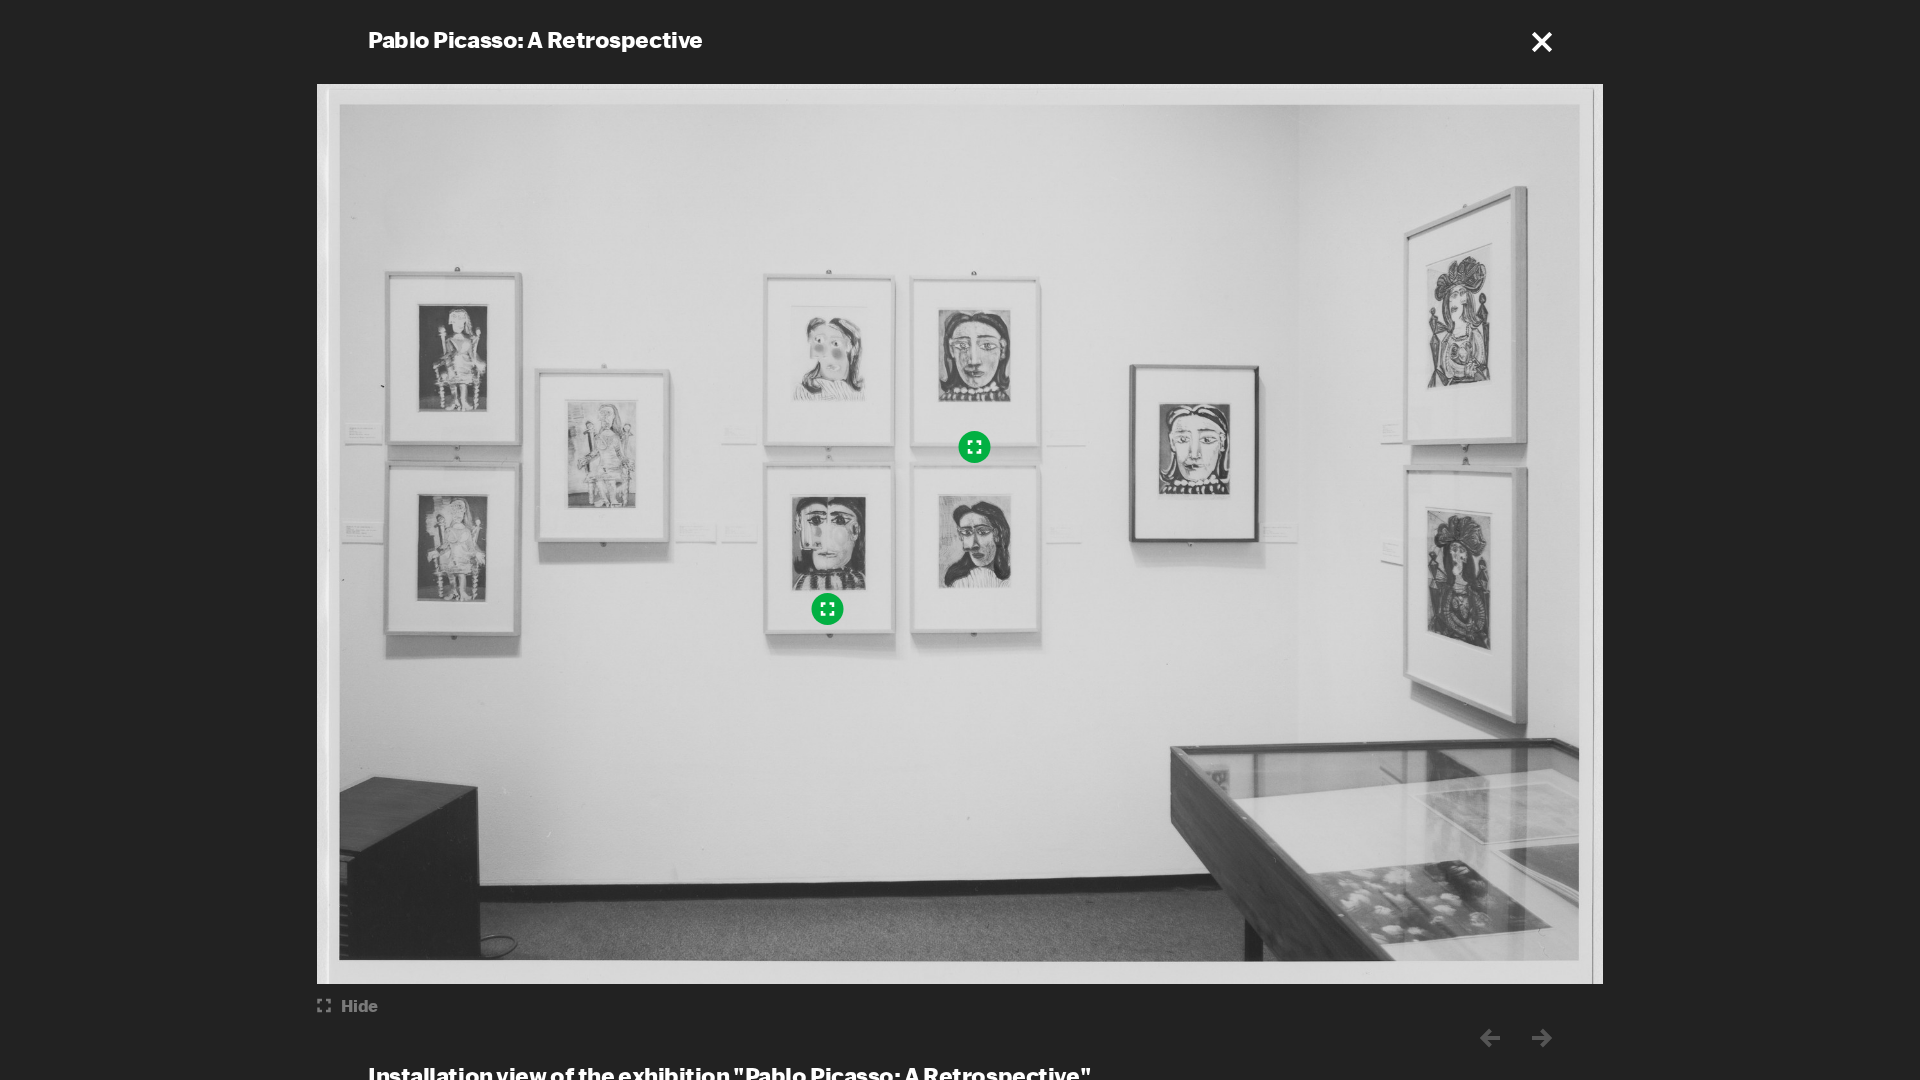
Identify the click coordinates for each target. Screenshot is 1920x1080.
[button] (1542, 42)
